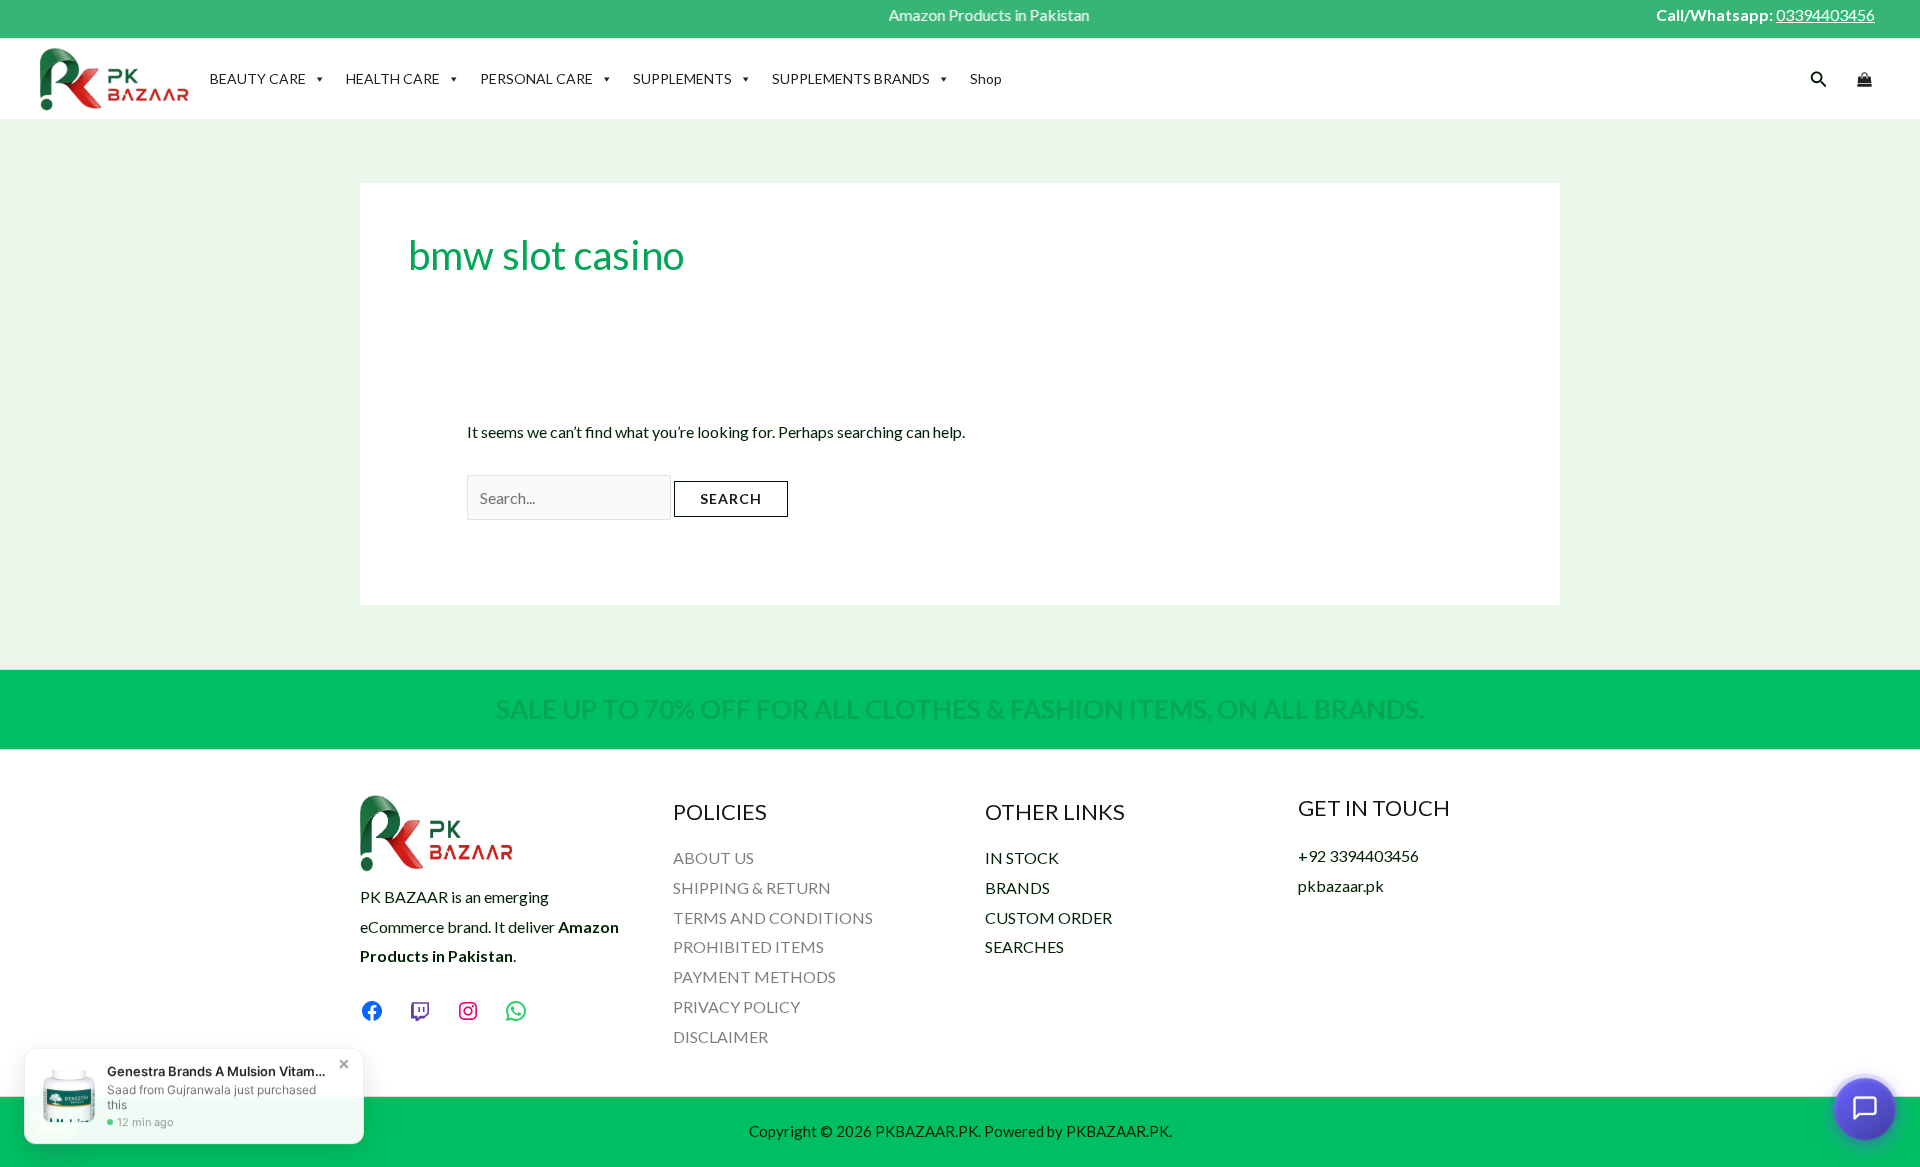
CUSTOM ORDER (1048, 917)
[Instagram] (468, 1011)
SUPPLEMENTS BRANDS (851, 78)
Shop (986, 78)
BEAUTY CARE (258, 78)
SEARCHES (1024, 946)
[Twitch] (420, 1011)
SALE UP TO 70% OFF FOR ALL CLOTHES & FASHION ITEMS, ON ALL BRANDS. (960, 709)
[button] (1819, 79)
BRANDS (1017, 887)
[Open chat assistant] (1865, 1112)
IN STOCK (1022, 857)
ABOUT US (713, 857)
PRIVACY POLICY (736, 1006)
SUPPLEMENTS (682, 78)
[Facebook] (372, 1011)
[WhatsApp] (516, 1011)
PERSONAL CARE (536, 78)
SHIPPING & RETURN (752, 887)
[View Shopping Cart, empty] (1864, 80)
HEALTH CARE (393, 78)
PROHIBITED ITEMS (748, 946)
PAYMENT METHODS (754, 976)
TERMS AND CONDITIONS (773, 917)
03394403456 (1825, 14)
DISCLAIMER (720, 1036)
